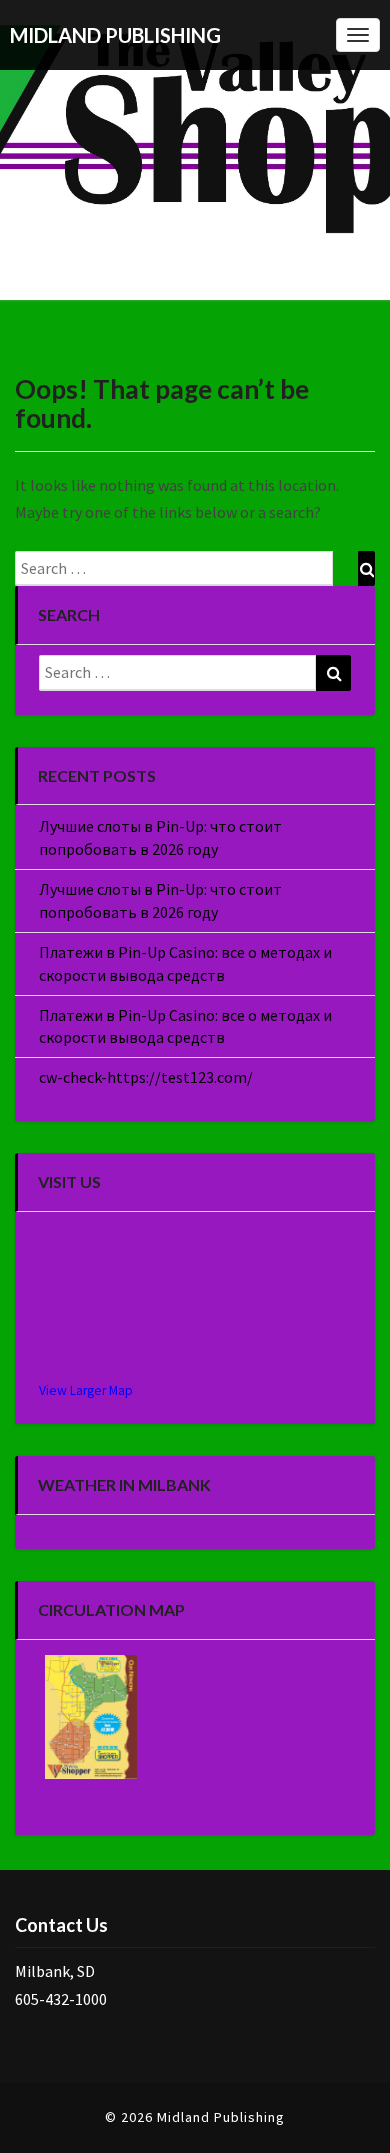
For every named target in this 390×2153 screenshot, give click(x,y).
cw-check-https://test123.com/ (146, 1077)
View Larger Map (86, 1390)
